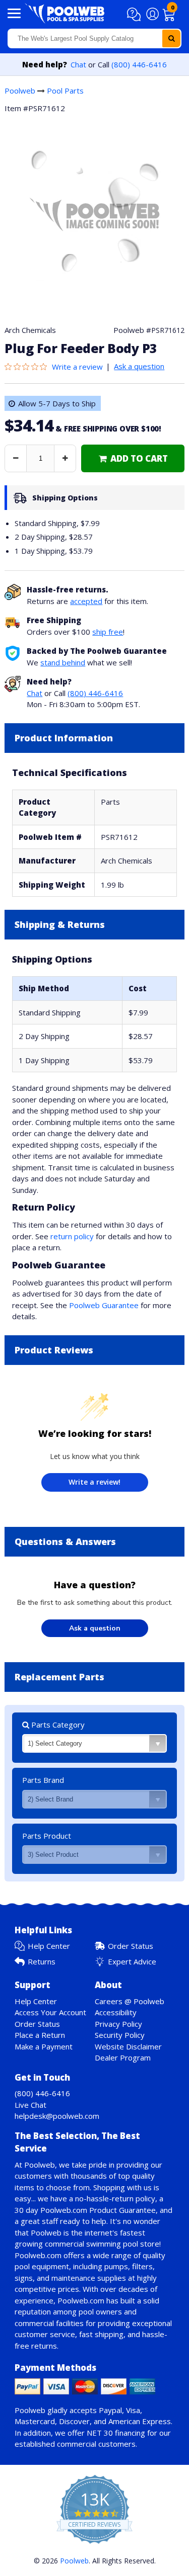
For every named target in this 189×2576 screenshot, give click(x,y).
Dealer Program (123, 2057)
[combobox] (94, 38)
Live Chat (30, 2105)
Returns (42, 1961)
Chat (78, 64)
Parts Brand (43, 1780)
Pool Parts (65, 91)
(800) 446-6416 (139, 64)
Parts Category (57, 1725)
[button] (135, 15)
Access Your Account (50, 2012)
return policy (72, 1236)
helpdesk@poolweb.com (57, 2116)
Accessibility (116, 2012)
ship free (108, 632)
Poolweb (20, 91)
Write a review (77, 367)
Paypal (110, 2410)
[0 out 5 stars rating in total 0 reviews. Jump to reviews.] (28, 367)
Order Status (131, 1946)
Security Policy (120, 2035)
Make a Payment (44, 2046)
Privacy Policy (118, 2024)
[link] (133, 458)
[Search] (171, 38)
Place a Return (40, 2035)
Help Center (49, 1946)
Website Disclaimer (128, 2046)
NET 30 (100, 2433)
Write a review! (94, 1482)
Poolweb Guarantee (104, 1305)
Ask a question (139, 366)
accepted (86, 601)
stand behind (63, 662)
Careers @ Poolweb (130, 2001)
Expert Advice (132, 1961)
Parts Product (47, 1836)
